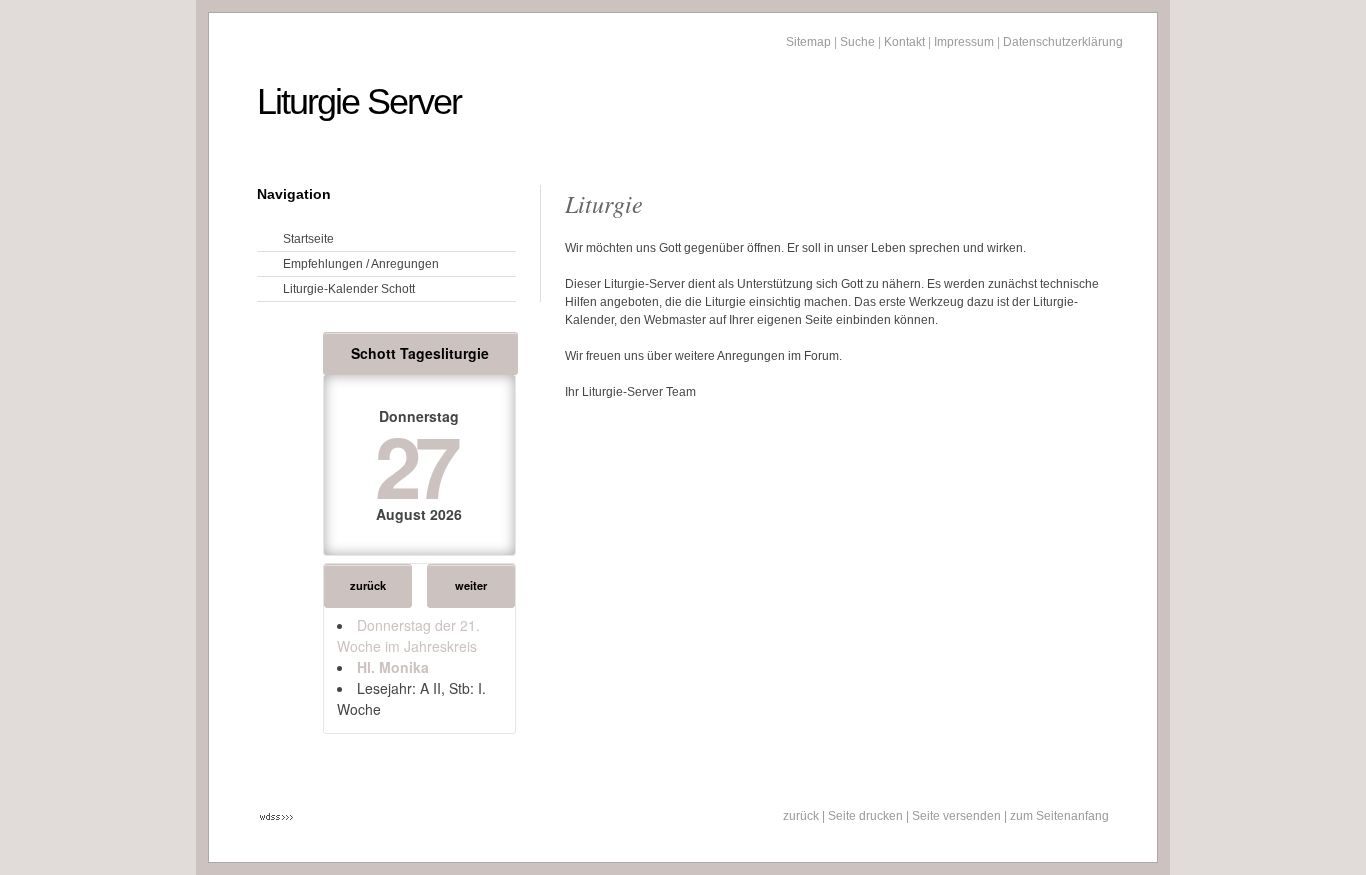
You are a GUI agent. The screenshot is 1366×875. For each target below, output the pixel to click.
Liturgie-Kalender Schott (349, 289)
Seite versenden (956, 816)
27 (415, 464)
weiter (471, 585)
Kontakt (904, 42)
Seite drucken (865, 816)
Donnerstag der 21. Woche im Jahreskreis (408, 635)
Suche (857, 42)
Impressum (964, 42)
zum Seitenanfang (1059, 816)
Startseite (308, 239)
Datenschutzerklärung (1063, 42)
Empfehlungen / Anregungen (361, 264)
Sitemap (808, 42)
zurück (368, 585)
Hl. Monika (393, 667)
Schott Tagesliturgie (420, 353)
